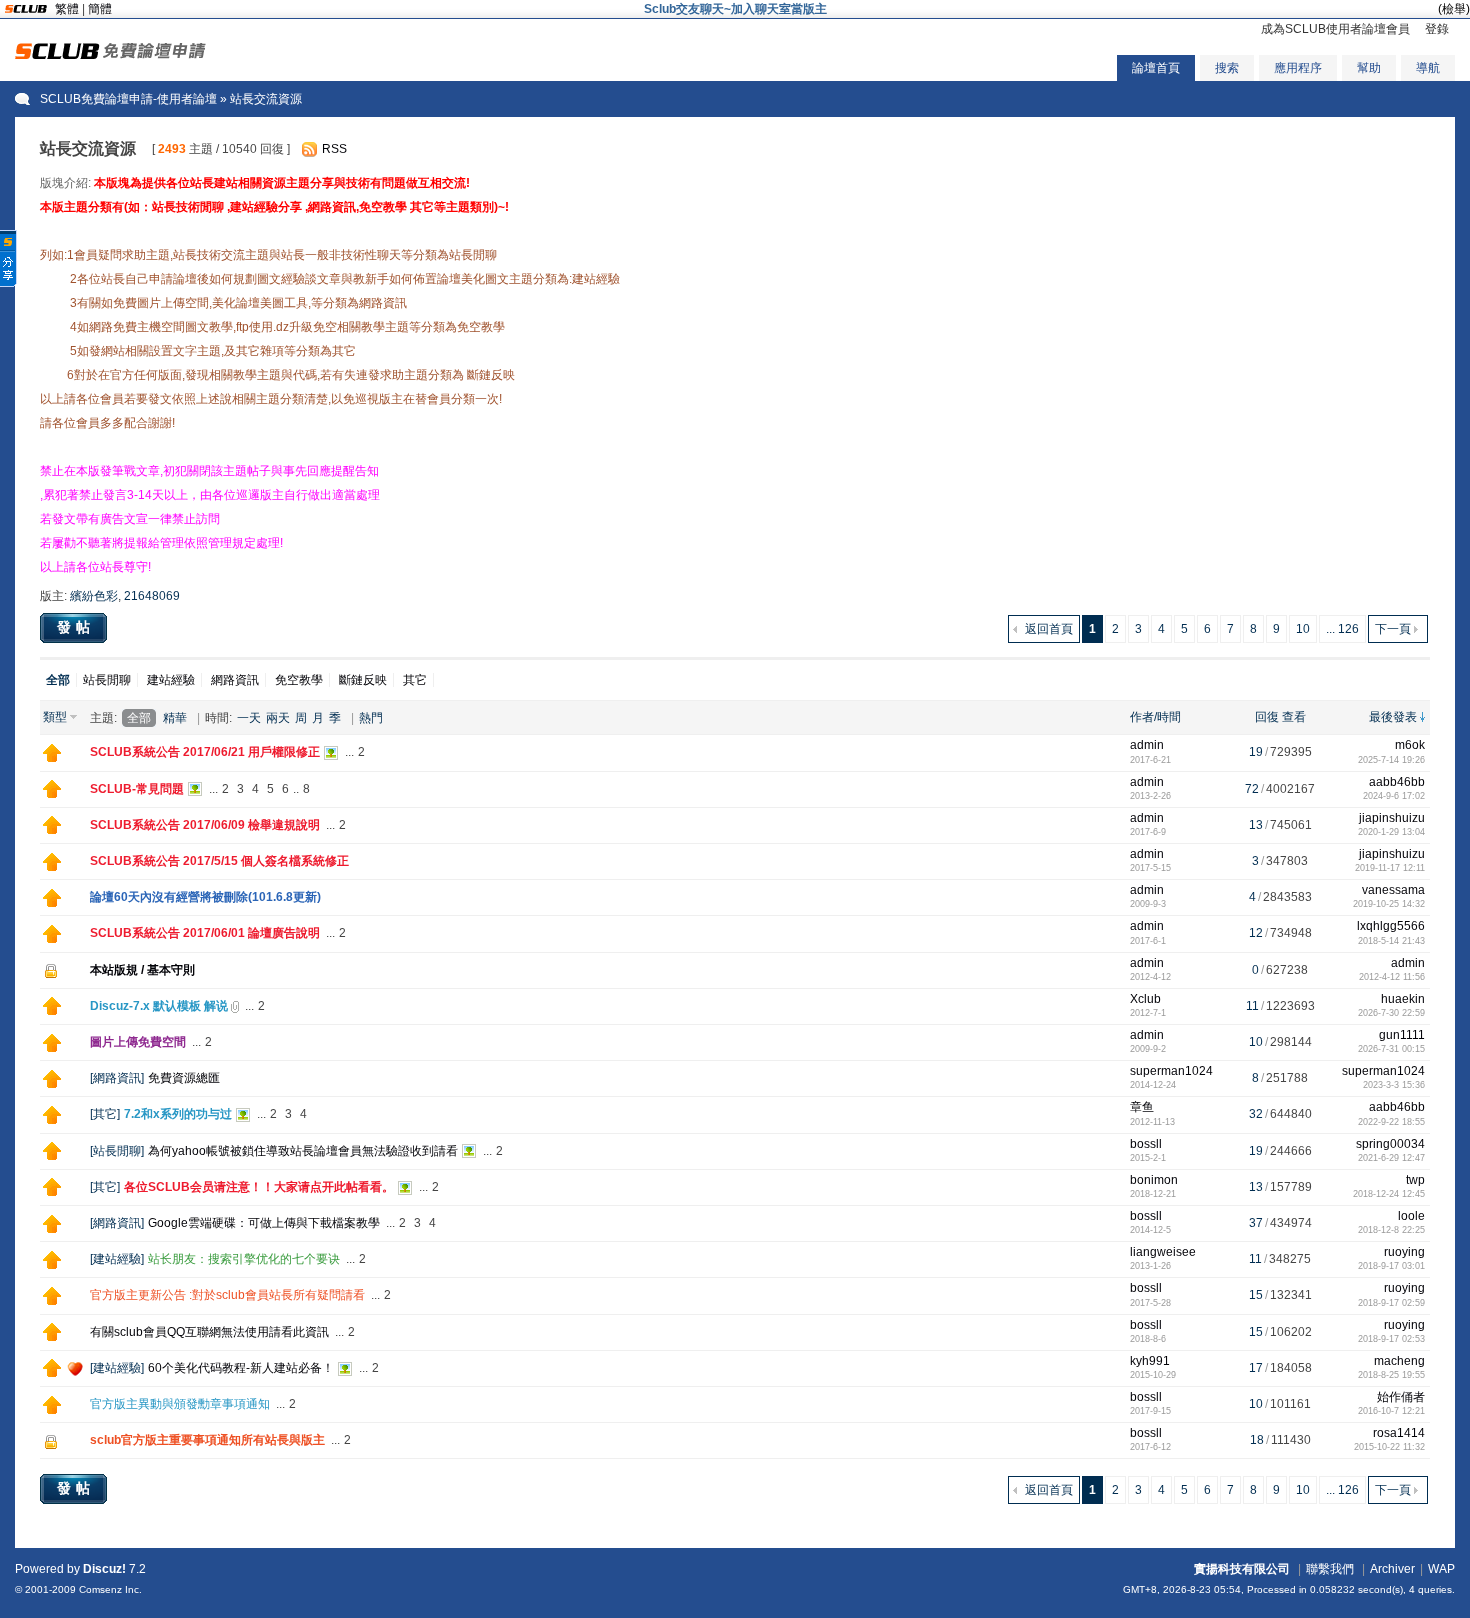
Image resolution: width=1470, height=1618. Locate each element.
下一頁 (1393, 629)
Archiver (1392, 1569)
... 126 (1342, 629)
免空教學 (299, 680)
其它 (415, 680)
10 (1303, 629)
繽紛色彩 (94, 596)
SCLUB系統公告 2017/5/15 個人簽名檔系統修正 (219, 861)
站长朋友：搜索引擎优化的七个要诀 (244, 1259)
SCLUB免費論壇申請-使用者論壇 (128, 99)
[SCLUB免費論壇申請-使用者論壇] (110, 55)
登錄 (1437, 29)
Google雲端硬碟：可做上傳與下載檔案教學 (264, 1223)
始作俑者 (1401, 1397)
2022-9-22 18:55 (1391, 1122)
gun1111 (1402, 1035)
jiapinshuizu (1392, 818)
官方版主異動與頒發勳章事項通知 (180, 1404)
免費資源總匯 (184, 1078)
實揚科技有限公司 (1242, 1569)
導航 (1428, 68)
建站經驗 (171, 680)
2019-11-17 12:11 (1390, 868)
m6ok (1410, 745)
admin (1147, 745)
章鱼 (1142, 1107)
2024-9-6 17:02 (1394, 796)
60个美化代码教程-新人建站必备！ (241, 1368)
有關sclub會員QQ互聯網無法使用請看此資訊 (209, 1332)
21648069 (152, 596)
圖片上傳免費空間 (138, 1042)
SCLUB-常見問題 (137, 789)
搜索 (1227, 68)
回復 (1267, 717)
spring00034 (1390, 1144)
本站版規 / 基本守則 (142, 970)
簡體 (100, 9)
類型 (55, 717)
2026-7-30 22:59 (1391, 1013)
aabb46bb (1397, 782)
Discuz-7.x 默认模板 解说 (159, 1006)
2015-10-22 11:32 (1389, 1447)
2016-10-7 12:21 (1391, 1411)
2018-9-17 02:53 (1391, 1339)
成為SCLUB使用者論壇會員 (1335, 29)
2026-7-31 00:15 (1391, 1049)
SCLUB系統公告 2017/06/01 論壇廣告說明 (205, 933)
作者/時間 (1155, 717)
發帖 (76, 627)
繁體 (67, 9)
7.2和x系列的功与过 (178, 1114)
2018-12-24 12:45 (1389, 1194)
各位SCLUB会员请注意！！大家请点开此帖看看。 (259, 1187)
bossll (1146, 1144)
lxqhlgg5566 (1391, 926)
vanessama (1393, 890)
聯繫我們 (1330, 1569)
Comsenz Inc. (110, 1589)
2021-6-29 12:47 (1391, 1158)
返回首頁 (1049, 629)
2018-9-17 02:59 (1391, 1303)
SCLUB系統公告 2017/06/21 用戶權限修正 (205, 752)
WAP (1441, 1569)
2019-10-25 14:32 (1389, 904)
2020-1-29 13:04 (1391, 832)
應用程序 (1298, 68)
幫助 (1369, 68)
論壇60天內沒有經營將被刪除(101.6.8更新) (205, 897)
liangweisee (1163, 1252)
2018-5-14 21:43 (1391, 941)
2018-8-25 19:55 (1391, 1375)
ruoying (1404, 1252)
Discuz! (104, 1569)
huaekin (1403, 999)
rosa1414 (1399, 1433)
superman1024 (1171, 1071)
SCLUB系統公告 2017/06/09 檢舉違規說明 (205, 825)
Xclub (1145, 999)
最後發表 (1393, 717)
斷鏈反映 (363, 680)
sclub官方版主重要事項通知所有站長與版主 (207, 1440)
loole (1411, 1216)
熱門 (371, 718)
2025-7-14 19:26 (1391, 760)
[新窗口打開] (52, 758)
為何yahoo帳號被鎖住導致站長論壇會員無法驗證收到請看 (303, 1151)
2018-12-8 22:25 (1391, 1230)
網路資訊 (235, 680)
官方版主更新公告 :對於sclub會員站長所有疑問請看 (227, 1295)
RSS (334, 149)
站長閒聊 (107, 680)
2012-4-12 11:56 (1392, 977)
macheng (1399, 1361)
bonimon (1154, 1180)
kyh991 (1150, 1361)
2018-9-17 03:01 (1391, 1266)
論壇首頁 (1156, 68)
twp (1415, 1180)
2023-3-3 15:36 (1394, 1085)
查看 (1294, 717)
